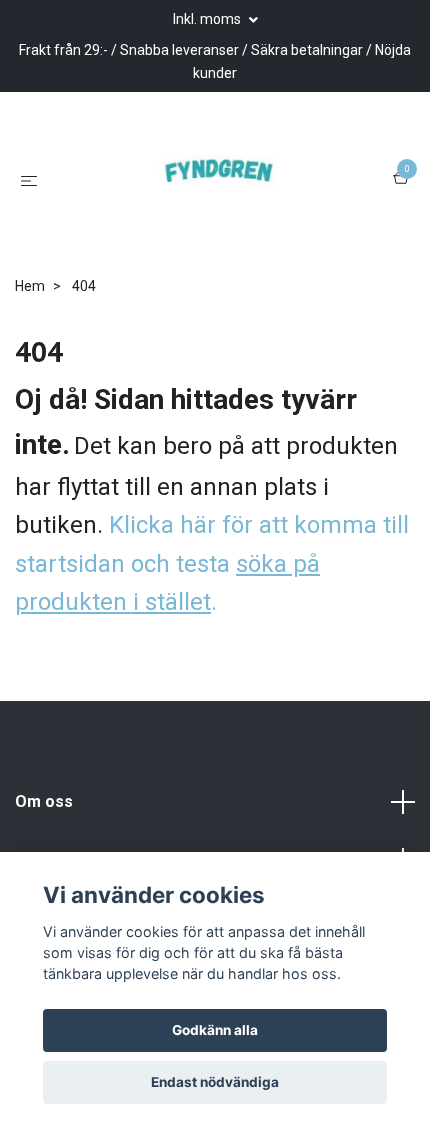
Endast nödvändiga (215, 1082)
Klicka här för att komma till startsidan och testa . (212, 585)
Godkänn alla (215, 1030)
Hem (30, 307)
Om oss (44, 823)
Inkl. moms (208, 19)
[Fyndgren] (219, 190)
